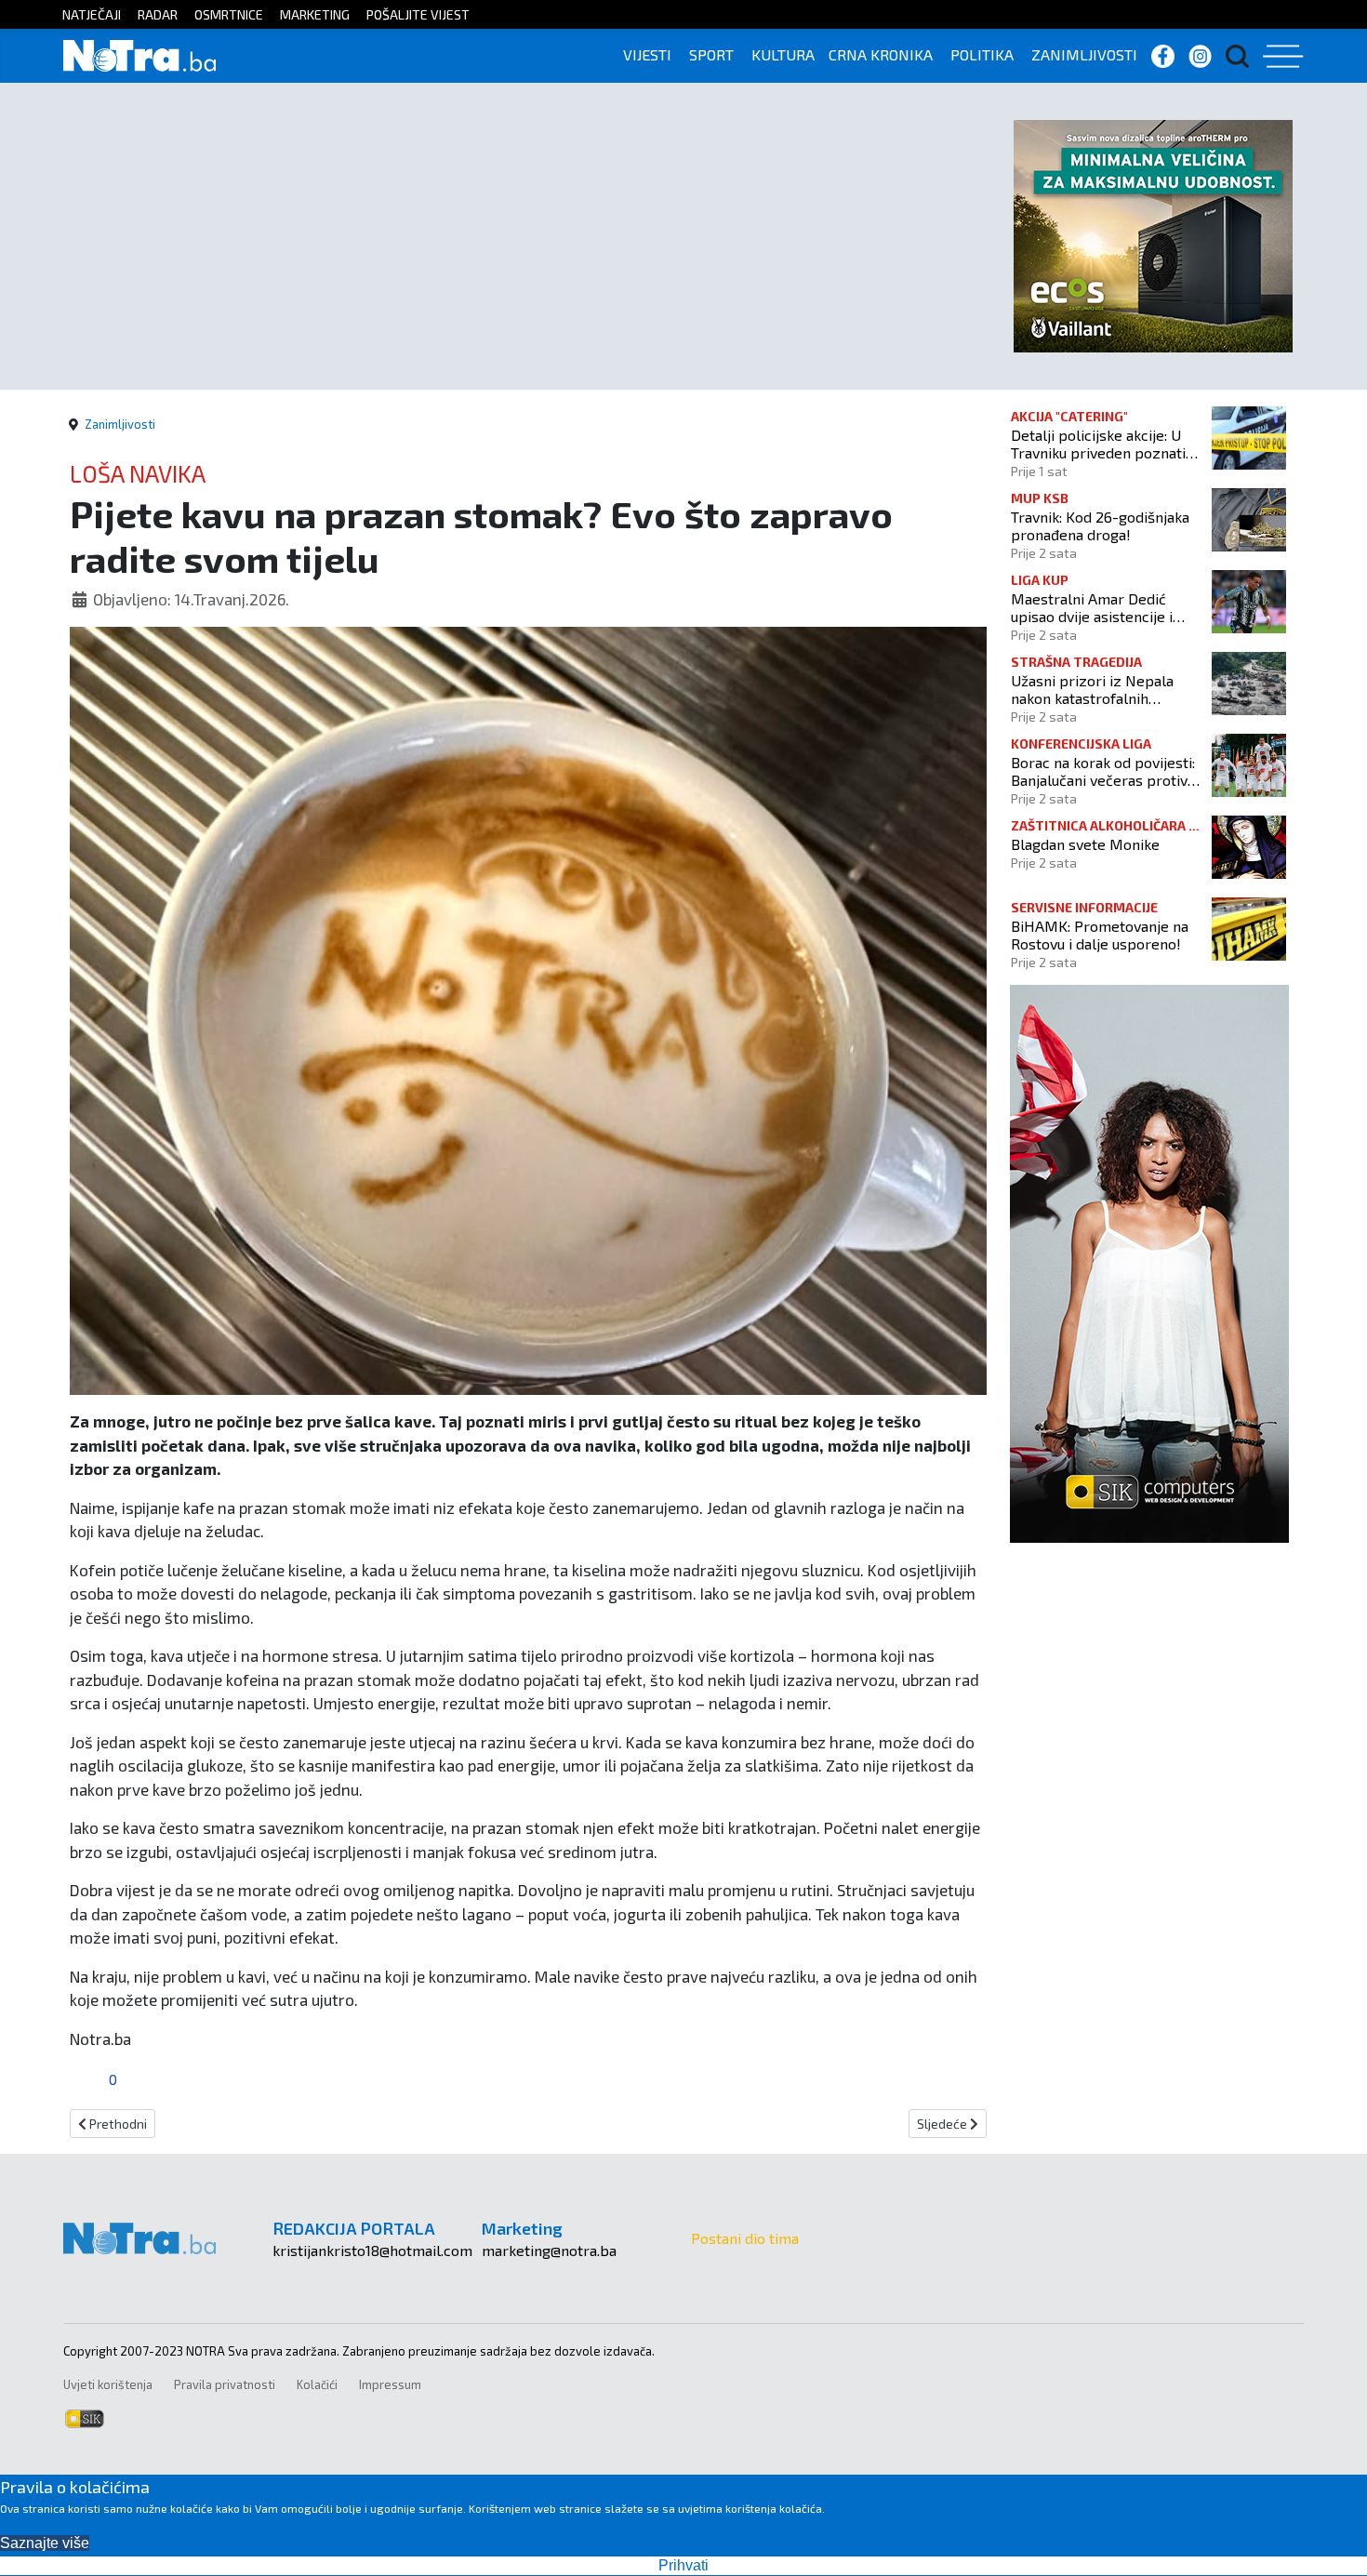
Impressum (390, 2384)
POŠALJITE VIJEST (418, 14)
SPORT (711, 54)
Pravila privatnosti (225, 2384)
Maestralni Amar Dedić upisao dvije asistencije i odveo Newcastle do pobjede (1092, 607)
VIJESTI (647, 54)
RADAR (158, 14)
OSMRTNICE (229, 14)
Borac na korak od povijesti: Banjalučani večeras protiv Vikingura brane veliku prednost (1103, 771)
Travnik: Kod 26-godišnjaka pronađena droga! (1100, 525)
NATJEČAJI (92, 14)
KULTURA (783, 54)
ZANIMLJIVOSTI (1084, 54)
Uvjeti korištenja (108, 2384)
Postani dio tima (745, 2238)
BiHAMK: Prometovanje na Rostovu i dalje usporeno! (1100, 935)
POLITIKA (982, 54)
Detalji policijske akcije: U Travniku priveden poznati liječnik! (1098, 444)
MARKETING (315, 14)
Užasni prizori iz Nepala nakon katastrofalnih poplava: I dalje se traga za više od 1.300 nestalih (1101, 689)
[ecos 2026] (1153, 234)
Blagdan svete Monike (1085, 844)
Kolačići (317, 2384)
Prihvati (683, 2565)
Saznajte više (45, 2543)
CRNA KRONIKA (881, 54)
